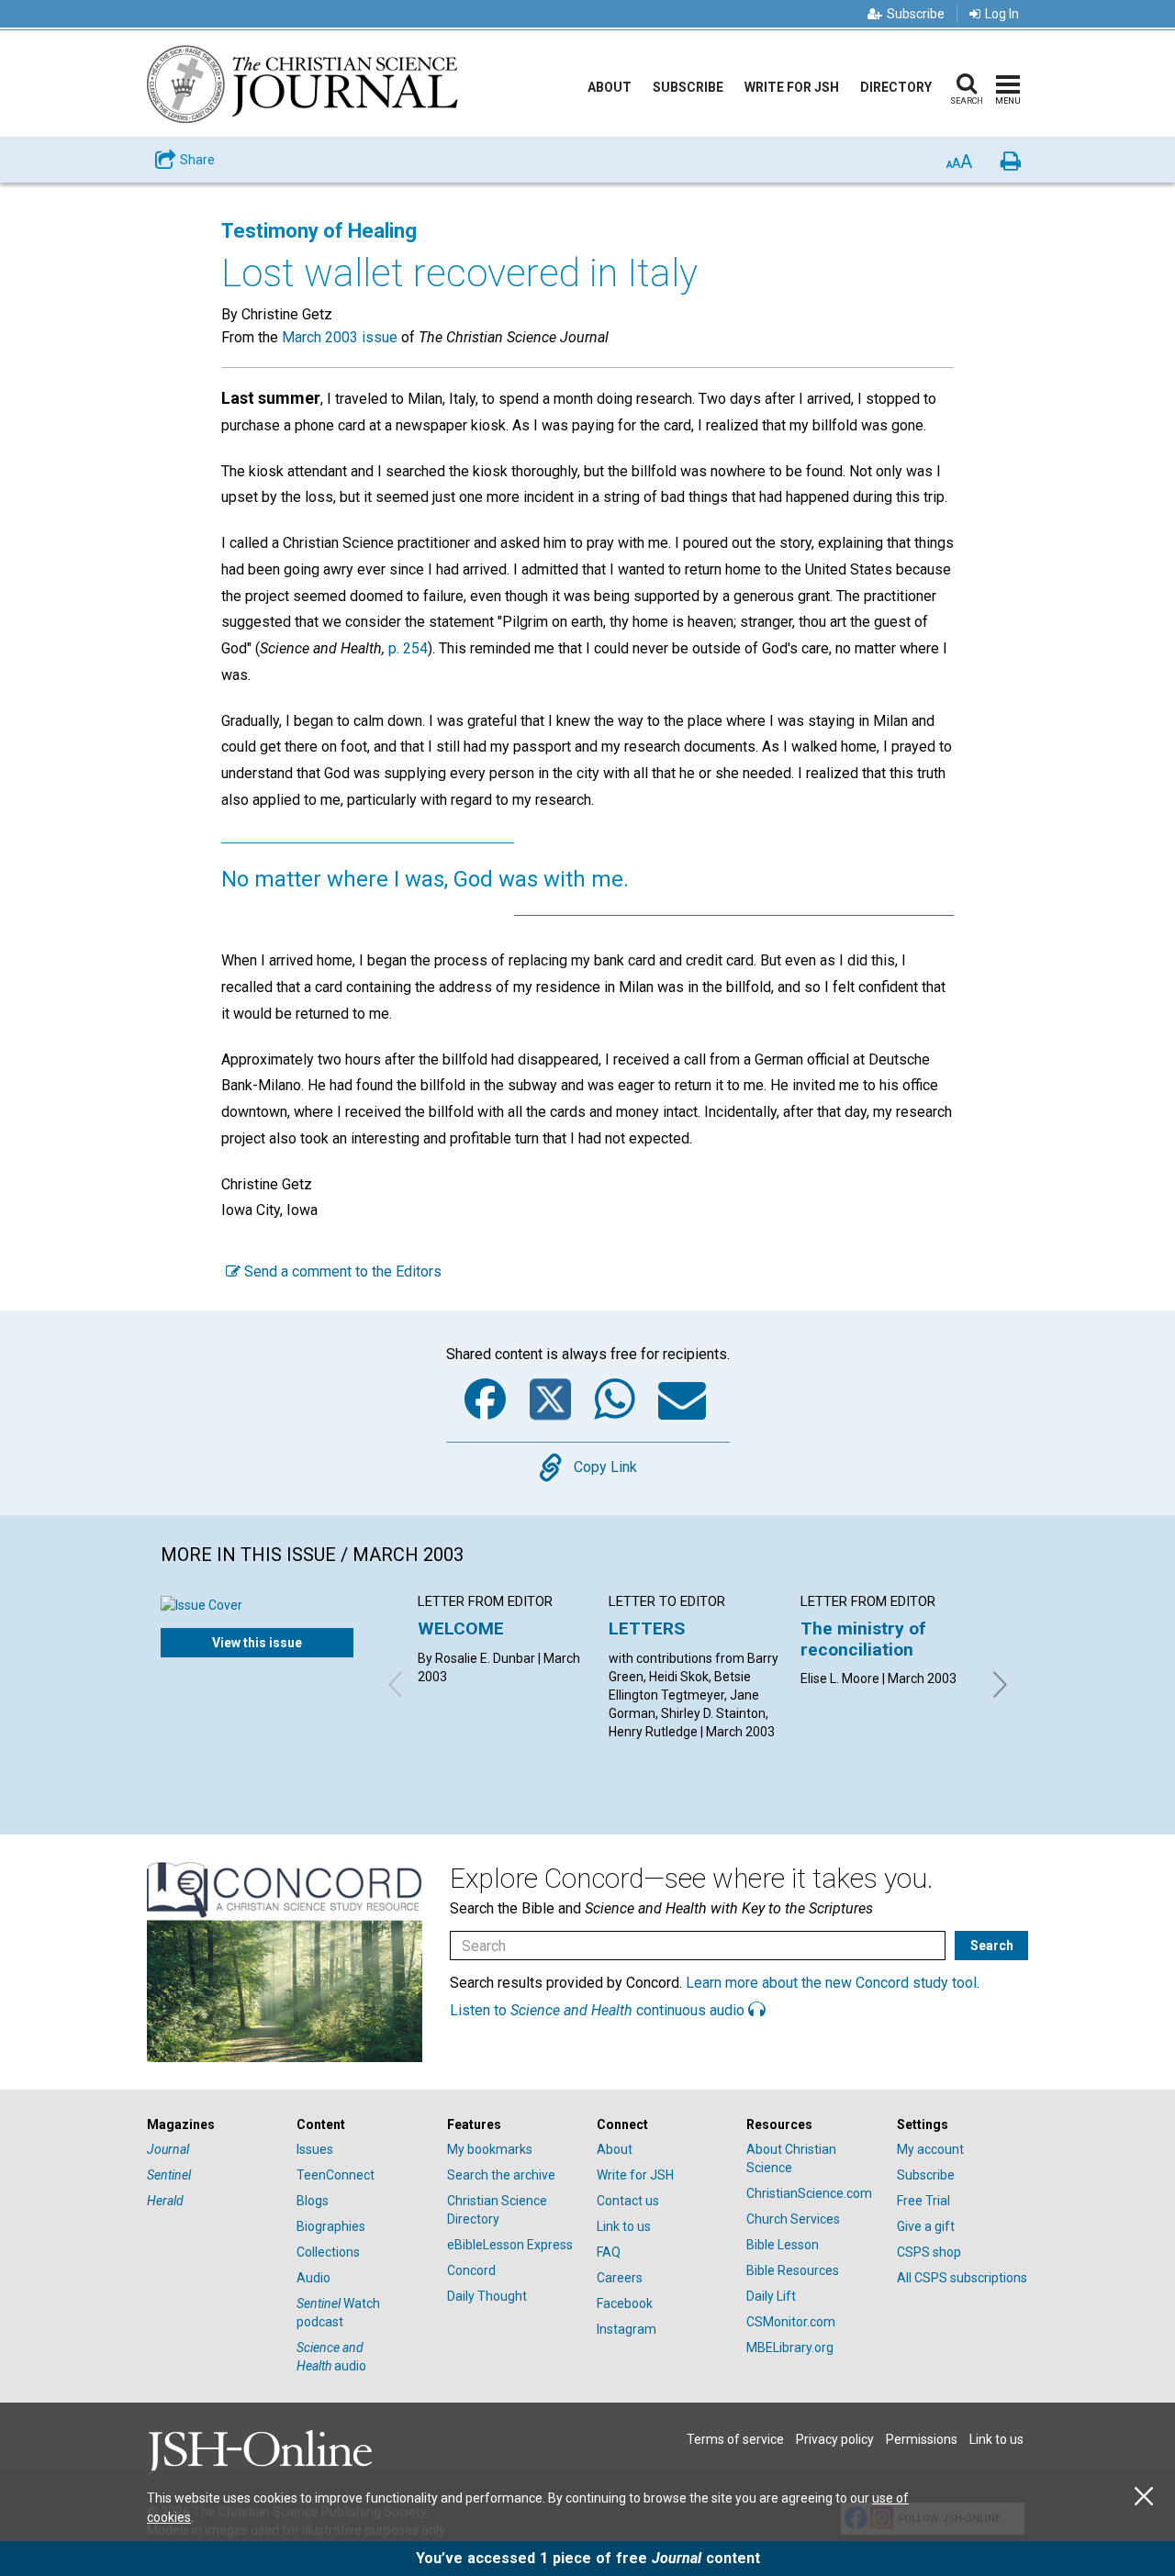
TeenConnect (336, 2175)
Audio (313, 2278)
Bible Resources (793, 2270)
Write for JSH (792, 87)
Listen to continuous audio (599, 2010)
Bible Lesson (783, 2245)
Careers (620, 2278)
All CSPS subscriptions (962, 2278)
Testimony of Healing (319, 231)
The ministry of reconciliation (863, 1639)
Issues (315, 2149)
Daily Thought (487, 2296)
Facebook (625, 2303)
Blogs (313, 2201)
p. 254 (408, 648)
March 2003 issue (340, 337)
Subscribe (916, 14)
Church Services (793, 2219)
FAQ (609, 2252)
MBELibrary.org (790, 2347)
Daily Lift (771, 2296)
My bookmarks (490, 2149)
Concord (471, 2270)
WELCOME (461, 1628)
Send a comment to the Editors (341, 1271)
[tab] (213, 2125)
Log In (1002, 14)
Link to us (624, 2226)
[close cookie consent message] (1144, 2497)
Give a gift (926, 2226)
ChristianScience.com (809, 2193)
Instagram (627, 2329)
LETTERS (647, 1628)
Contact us (628, 2201)
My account (930, 2149)
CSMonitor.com (791, 2322)
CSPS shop (929, 2252)
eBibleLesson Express (510, 2245)
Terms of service (735, 2439)
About (610, 87)
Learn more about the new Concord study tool (831, 1983)
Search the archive (501, 2175)
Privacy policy (835, 2439)
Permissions (922, 2439)
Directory (896, 87)
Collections (328, 2252)
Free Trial (923, 2201)
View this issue (257, 1643)
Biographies (331, 2226)
